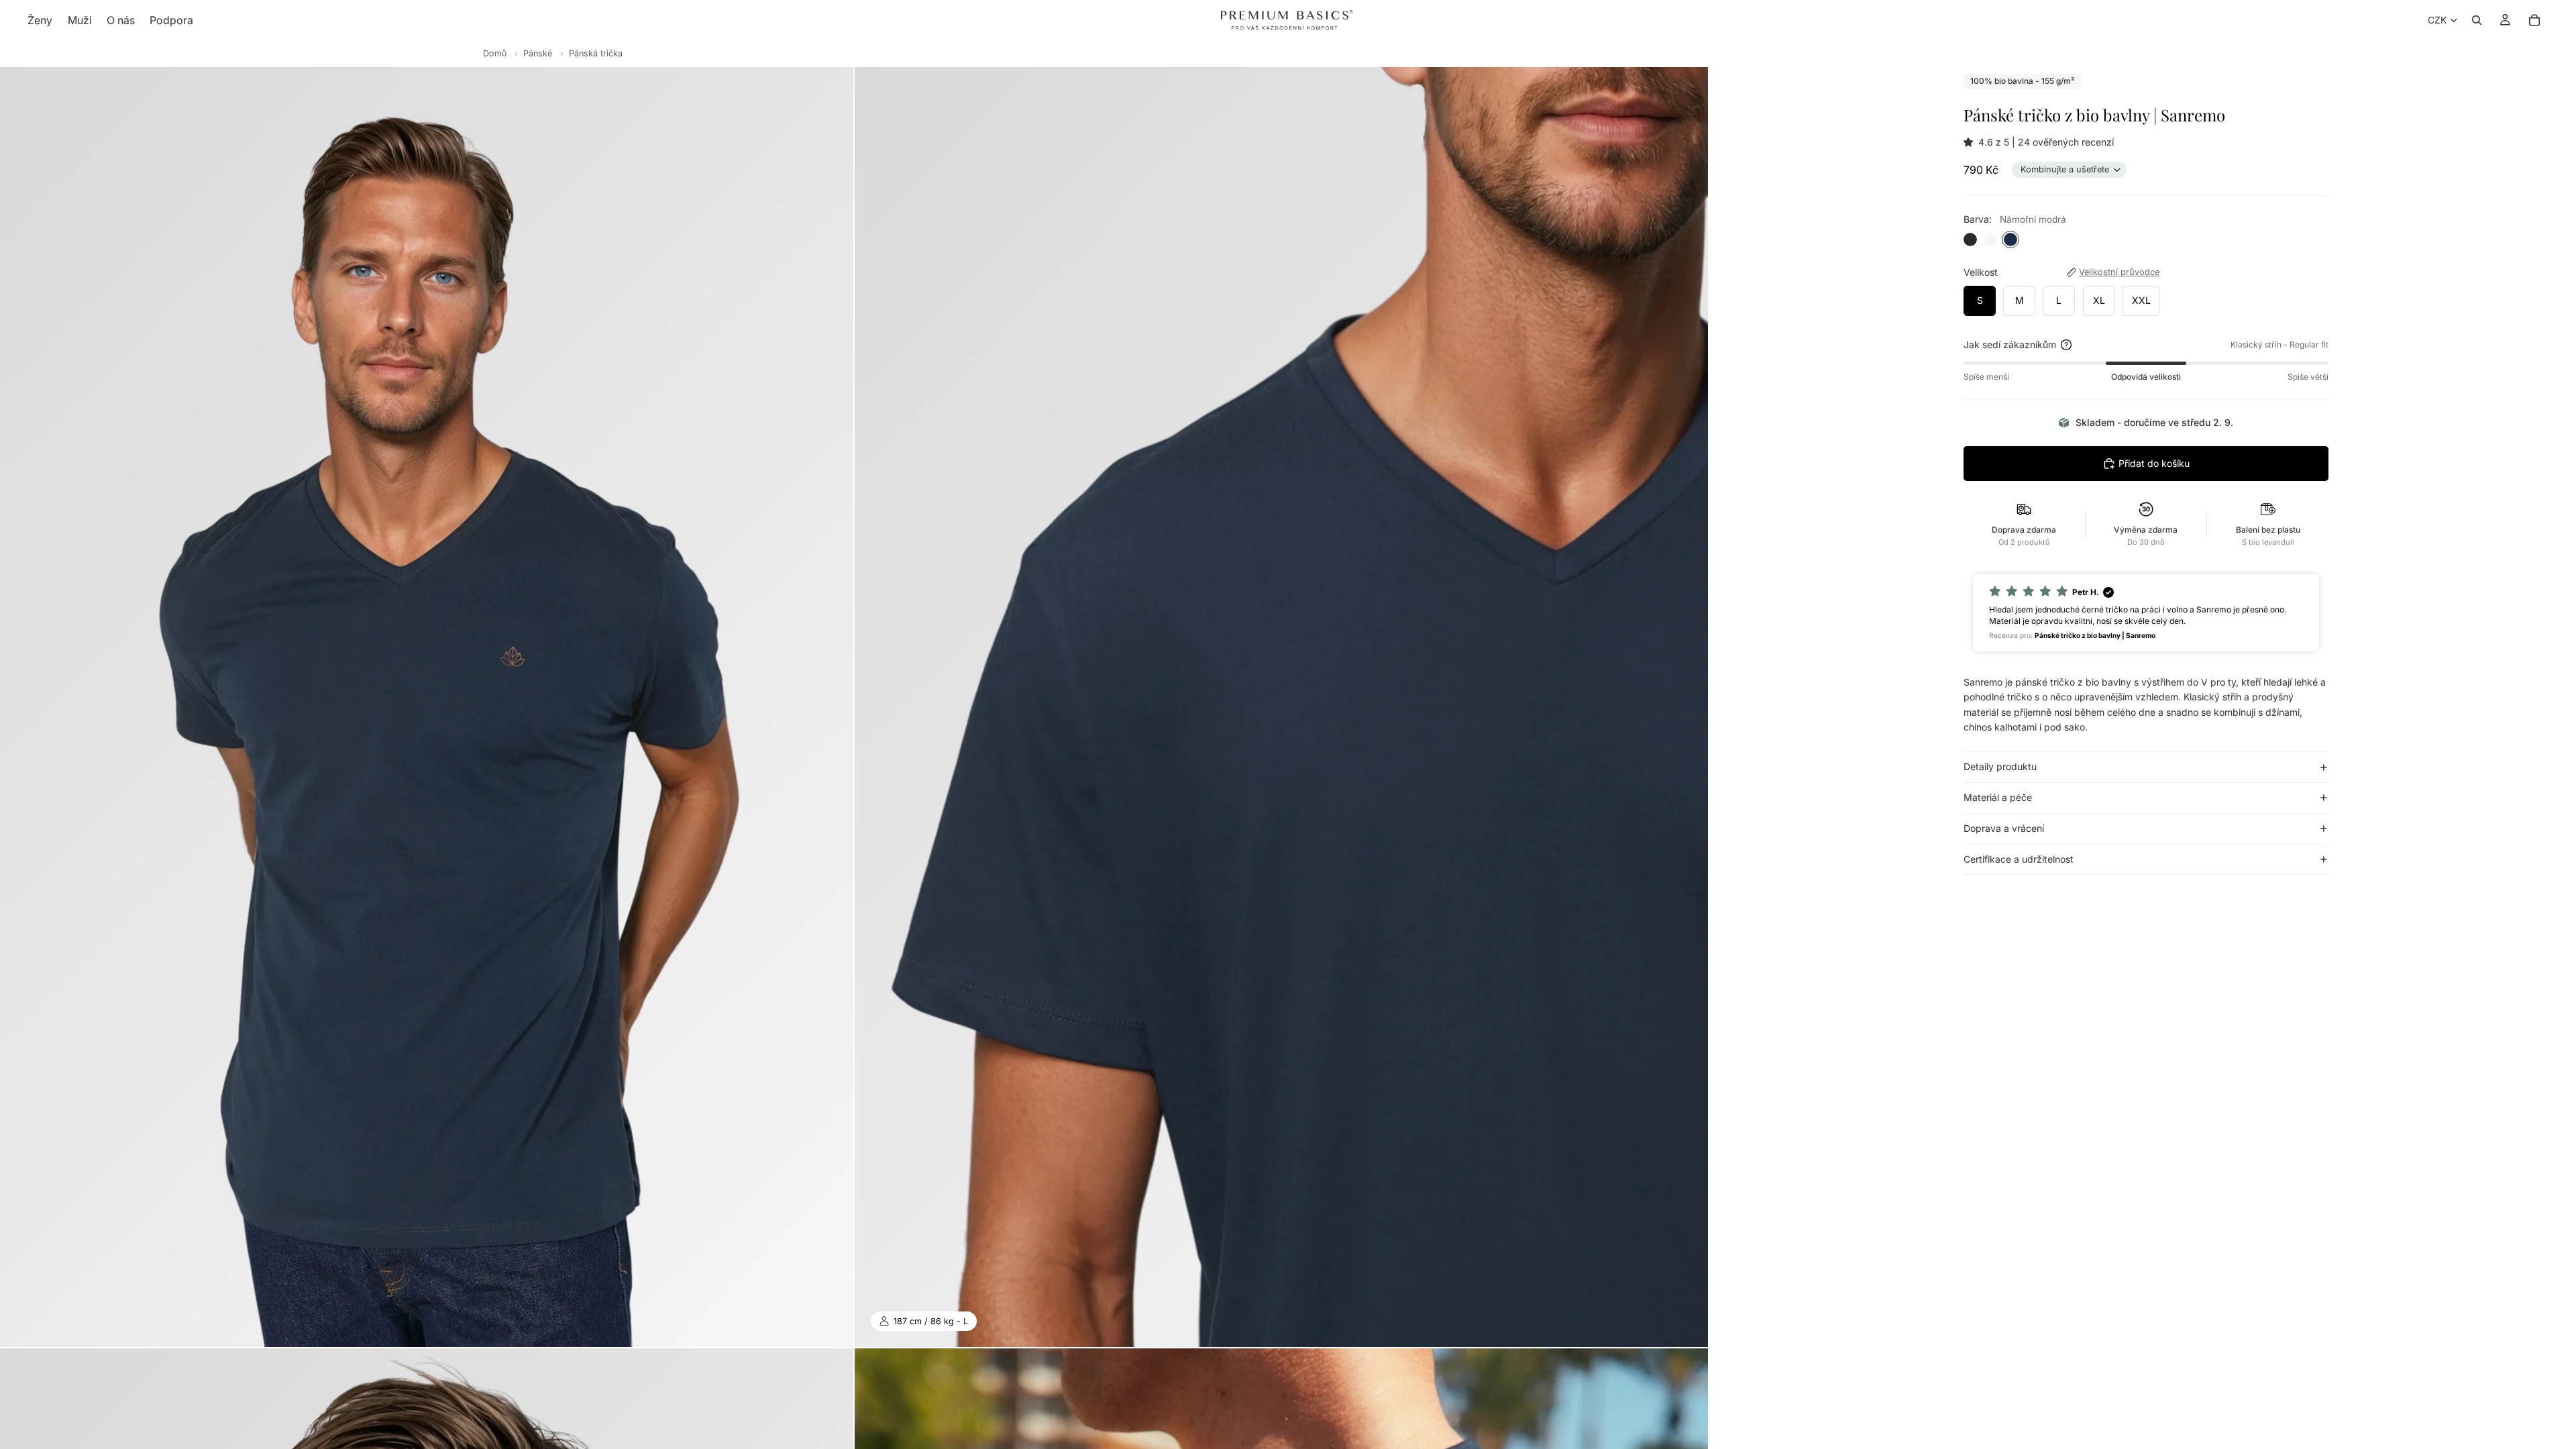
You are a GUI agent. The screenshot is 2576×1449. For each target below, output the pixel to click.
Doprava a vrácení (2004, 828)
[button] (1971, 142)
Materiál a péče (1998, 797)
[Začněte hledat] (2477, 20)
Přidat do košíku (2154, 463)
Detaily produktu (2000, 766)
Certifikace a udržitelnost (2019, 859)
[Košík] (2534, 20)
